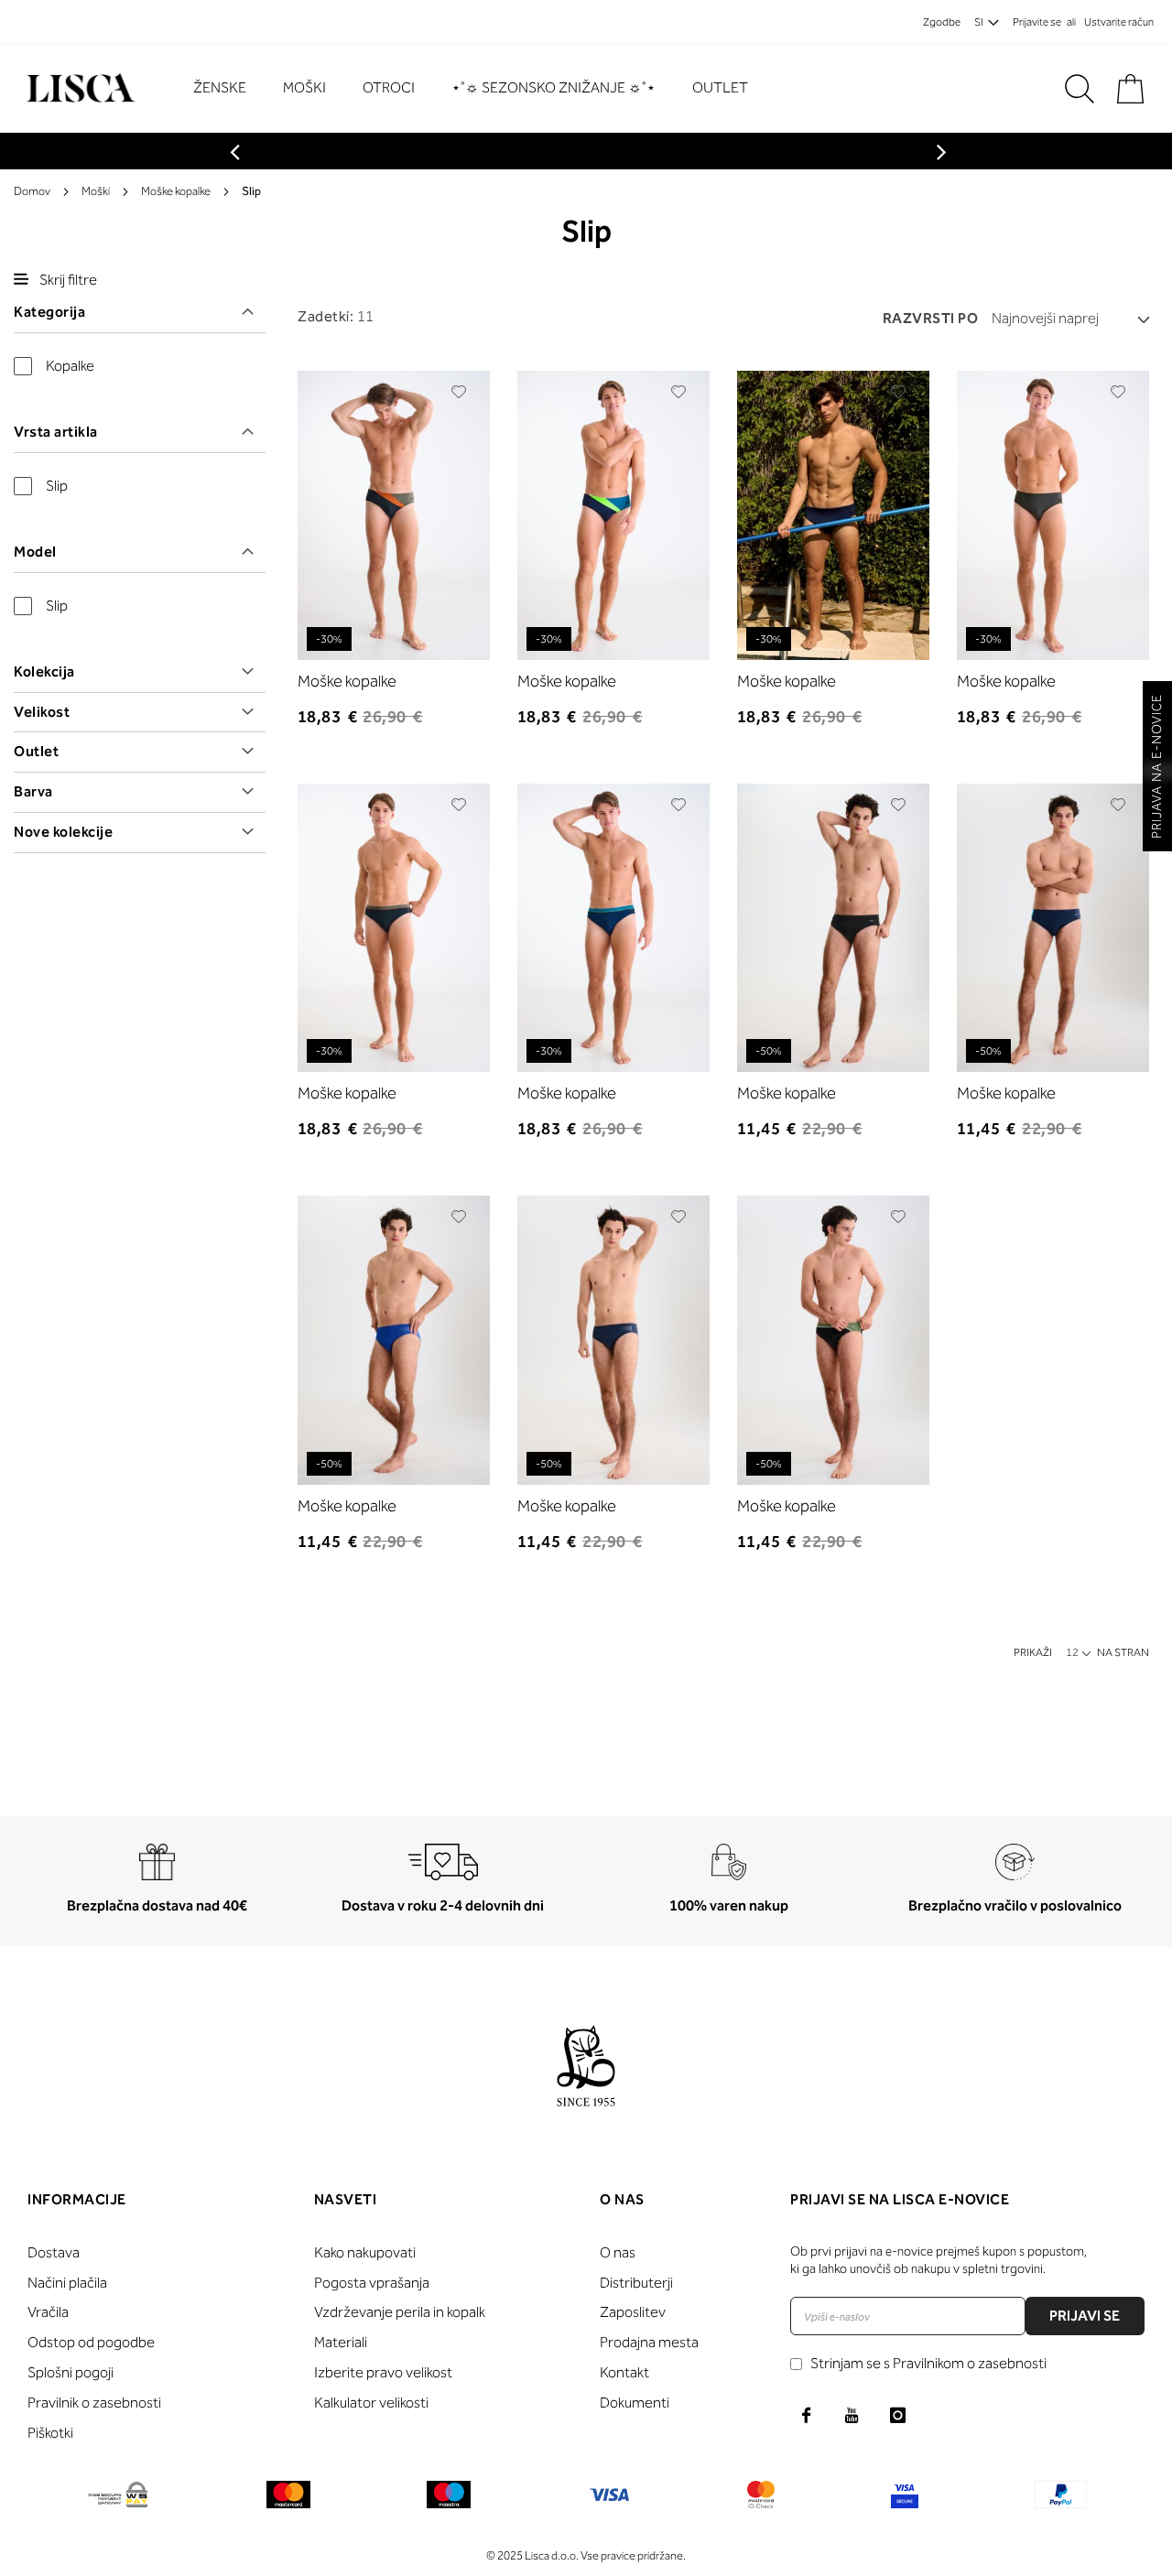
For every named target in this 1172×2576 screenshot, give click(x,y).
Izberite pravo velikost (383, 2372)
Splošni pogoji (71, 2372)
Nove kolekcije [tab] (63, 832)
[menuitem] (229, 88)
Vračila (48, 2312)
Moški (96, 191)
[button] (459, 392)
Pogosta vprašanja (372, 2283)
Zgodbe (942, 22)
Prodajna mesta (649, 2342)
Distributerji (636, 2283)
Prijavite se (1037, 22)
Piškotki (50, 2433)
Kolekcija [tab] (44, 671)
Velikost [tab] (42, 712)
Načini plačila (67, 2283)
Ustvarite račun (1119, 22)
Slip (57, 486)
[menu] (480, 88)
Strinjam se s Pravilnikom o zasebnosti (928, 2363)
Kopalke (70, 366)
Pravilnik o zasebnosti (94, 2403)
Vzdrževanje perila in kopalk (400, 2312)
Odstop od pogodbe (91, 2342)
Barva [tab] (33, 791)
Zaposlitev (633, 2312)
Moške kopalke (176, 191)
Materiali (341, 2342)
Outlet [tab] (36, 751)
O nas (618, 2252)
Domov (32, 191)
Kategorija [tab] (49, 312)
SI (979, 22)
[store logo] (78, 88)
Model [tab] (35, 552)
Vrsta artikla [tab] (56, 432)
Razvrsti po (931, 318)
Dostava (54, 2252)
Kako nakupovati (365, 2252)
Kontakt (624, 2372)
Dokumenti (635, 2403)
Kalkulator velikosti (371, 2403)
